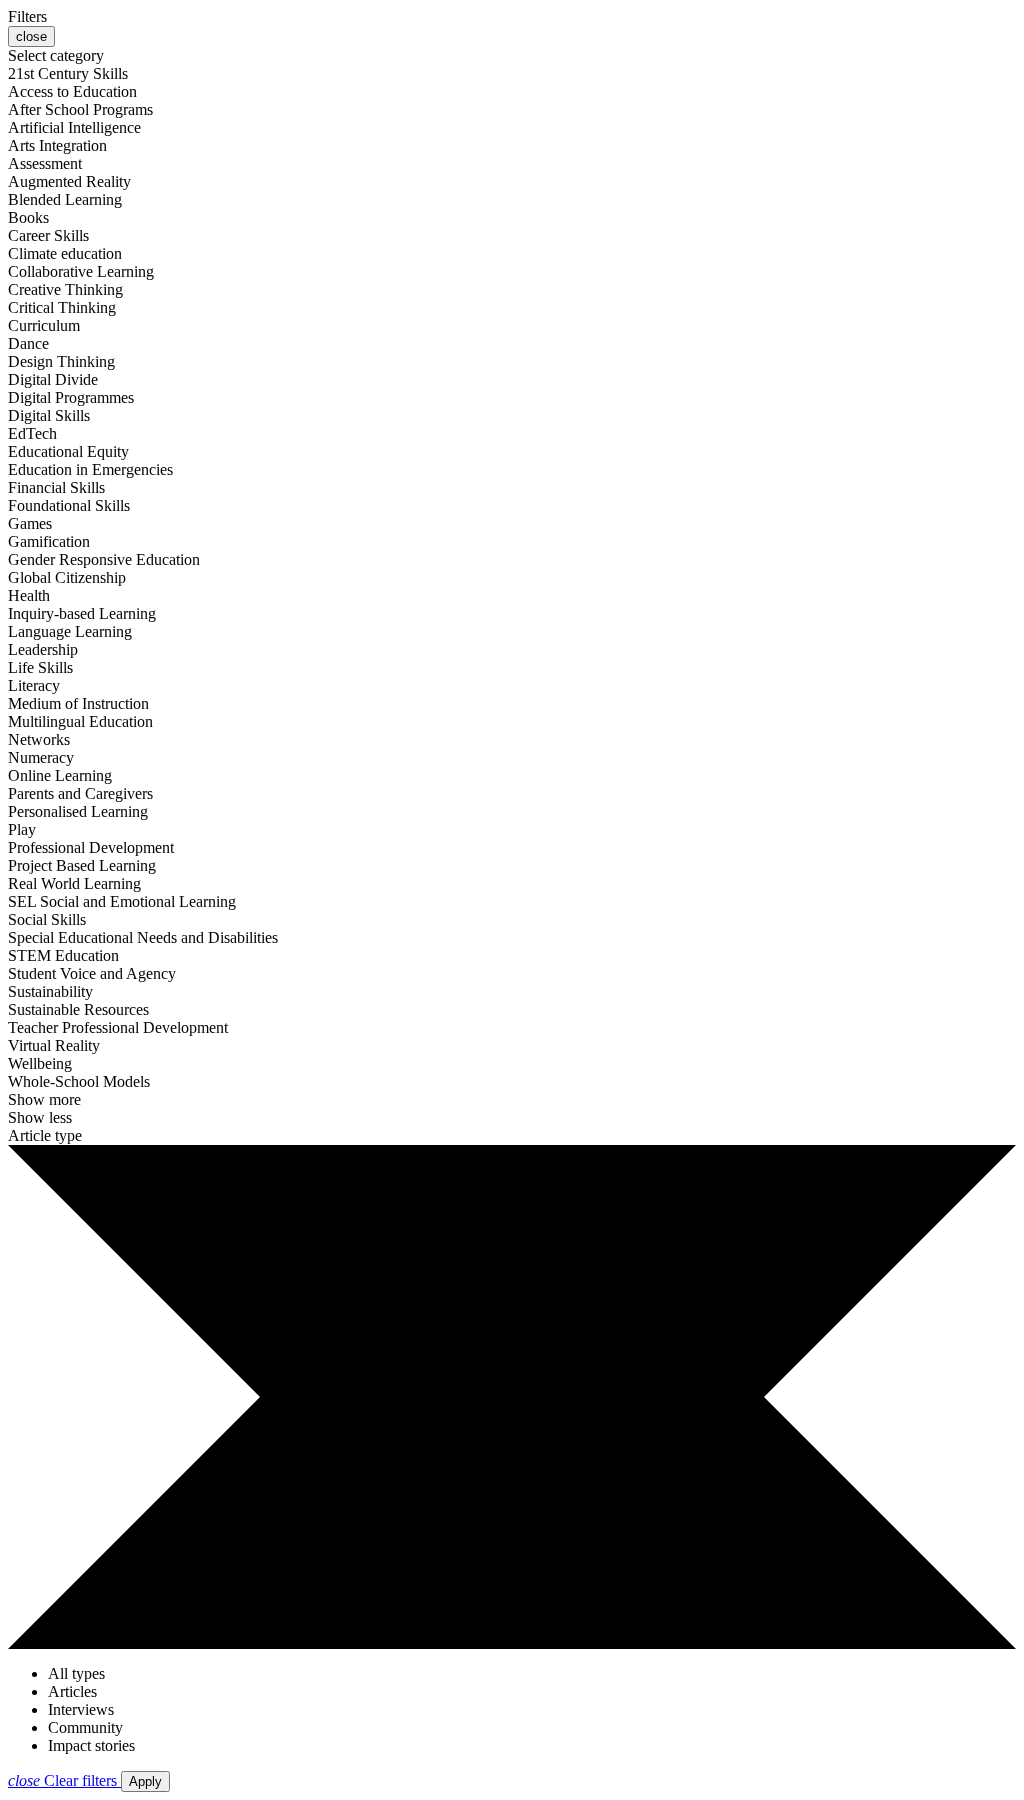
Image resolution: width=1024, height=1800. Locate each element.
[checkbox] (68, 73)
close (31, 36)
